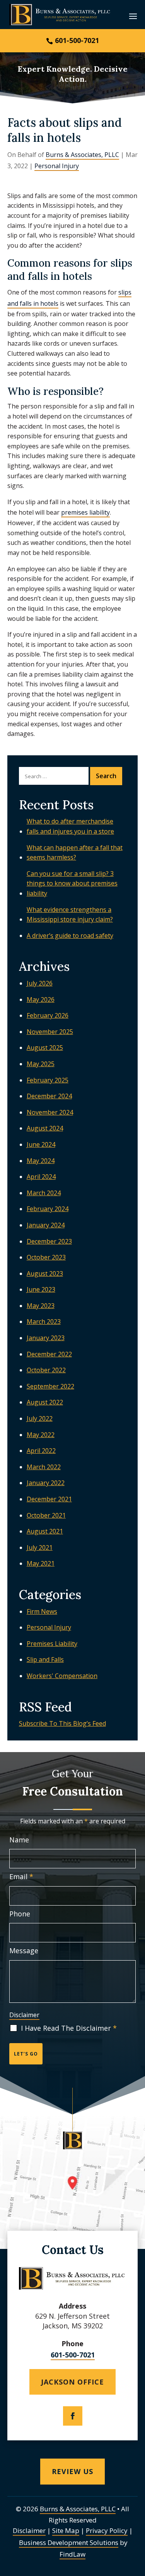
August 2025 (45, 1048)
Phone (20, 1914)
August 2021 (45, 1531)
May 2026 (41, 999)
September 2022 (50, 1386)
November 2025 (50, 1032)
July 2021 (40, 1547)
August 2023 (45, 1273)
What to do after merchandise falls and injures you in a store (70, 826)
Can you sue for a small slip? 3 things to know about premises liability (72, 883)
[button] (133, 16)
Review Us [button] (72, 2471)
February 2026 (48, 1015)
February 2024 (48, 1209)
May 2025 (41, 1064)
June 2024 (41, 1144)
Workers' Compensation (62, 1676)
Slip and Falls (45, 1659)
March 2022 (44, 1467)
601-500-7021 (77, 40)
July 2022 (40, 1418)
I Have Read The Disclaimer (69, 2028)
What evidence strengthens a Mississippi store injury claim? (70, 915)
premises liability (85, 512)
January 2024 (46, 1225)
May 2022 (41, 1435)
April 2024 (41, 1177)
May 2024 (41, 1161)
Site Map (66, 2530)
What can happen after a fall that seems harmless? (75, 853)
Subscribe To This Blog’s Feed (62, 1723)
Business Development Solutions (69, 2542)
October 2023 (46, 1257)
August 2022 (45, 1402)
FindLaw (72, 2554)
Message (24, 1951)
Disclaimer (24, 2015)
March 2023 (44, 1322)
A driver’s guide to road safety (70, 936)
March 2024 (44, 1193)
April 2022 (41, 1451)
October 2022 (46, 1370)
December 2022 (49, 1354)
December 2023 (49, 1241)
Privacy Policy (107, 2530)
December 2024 (49, 1096)
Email (21, 1876)
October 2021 (46, 1515)
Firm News (42, 1611)
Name (19, 1840)
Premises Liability (52, 1644)
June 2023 (41, 1289)
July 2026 (40, 983)
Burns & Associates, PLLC (82, 155)
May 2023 (41, 1306)
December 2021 (49, 1499)
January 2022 (46, 1483)
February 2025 (48, 1080)
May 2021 (41, 1563)
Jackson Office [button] (72, 2382)
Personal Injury (57, 166)
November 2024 (50, 1112)
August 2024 (45, 1128)
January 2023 (46, 1338)
